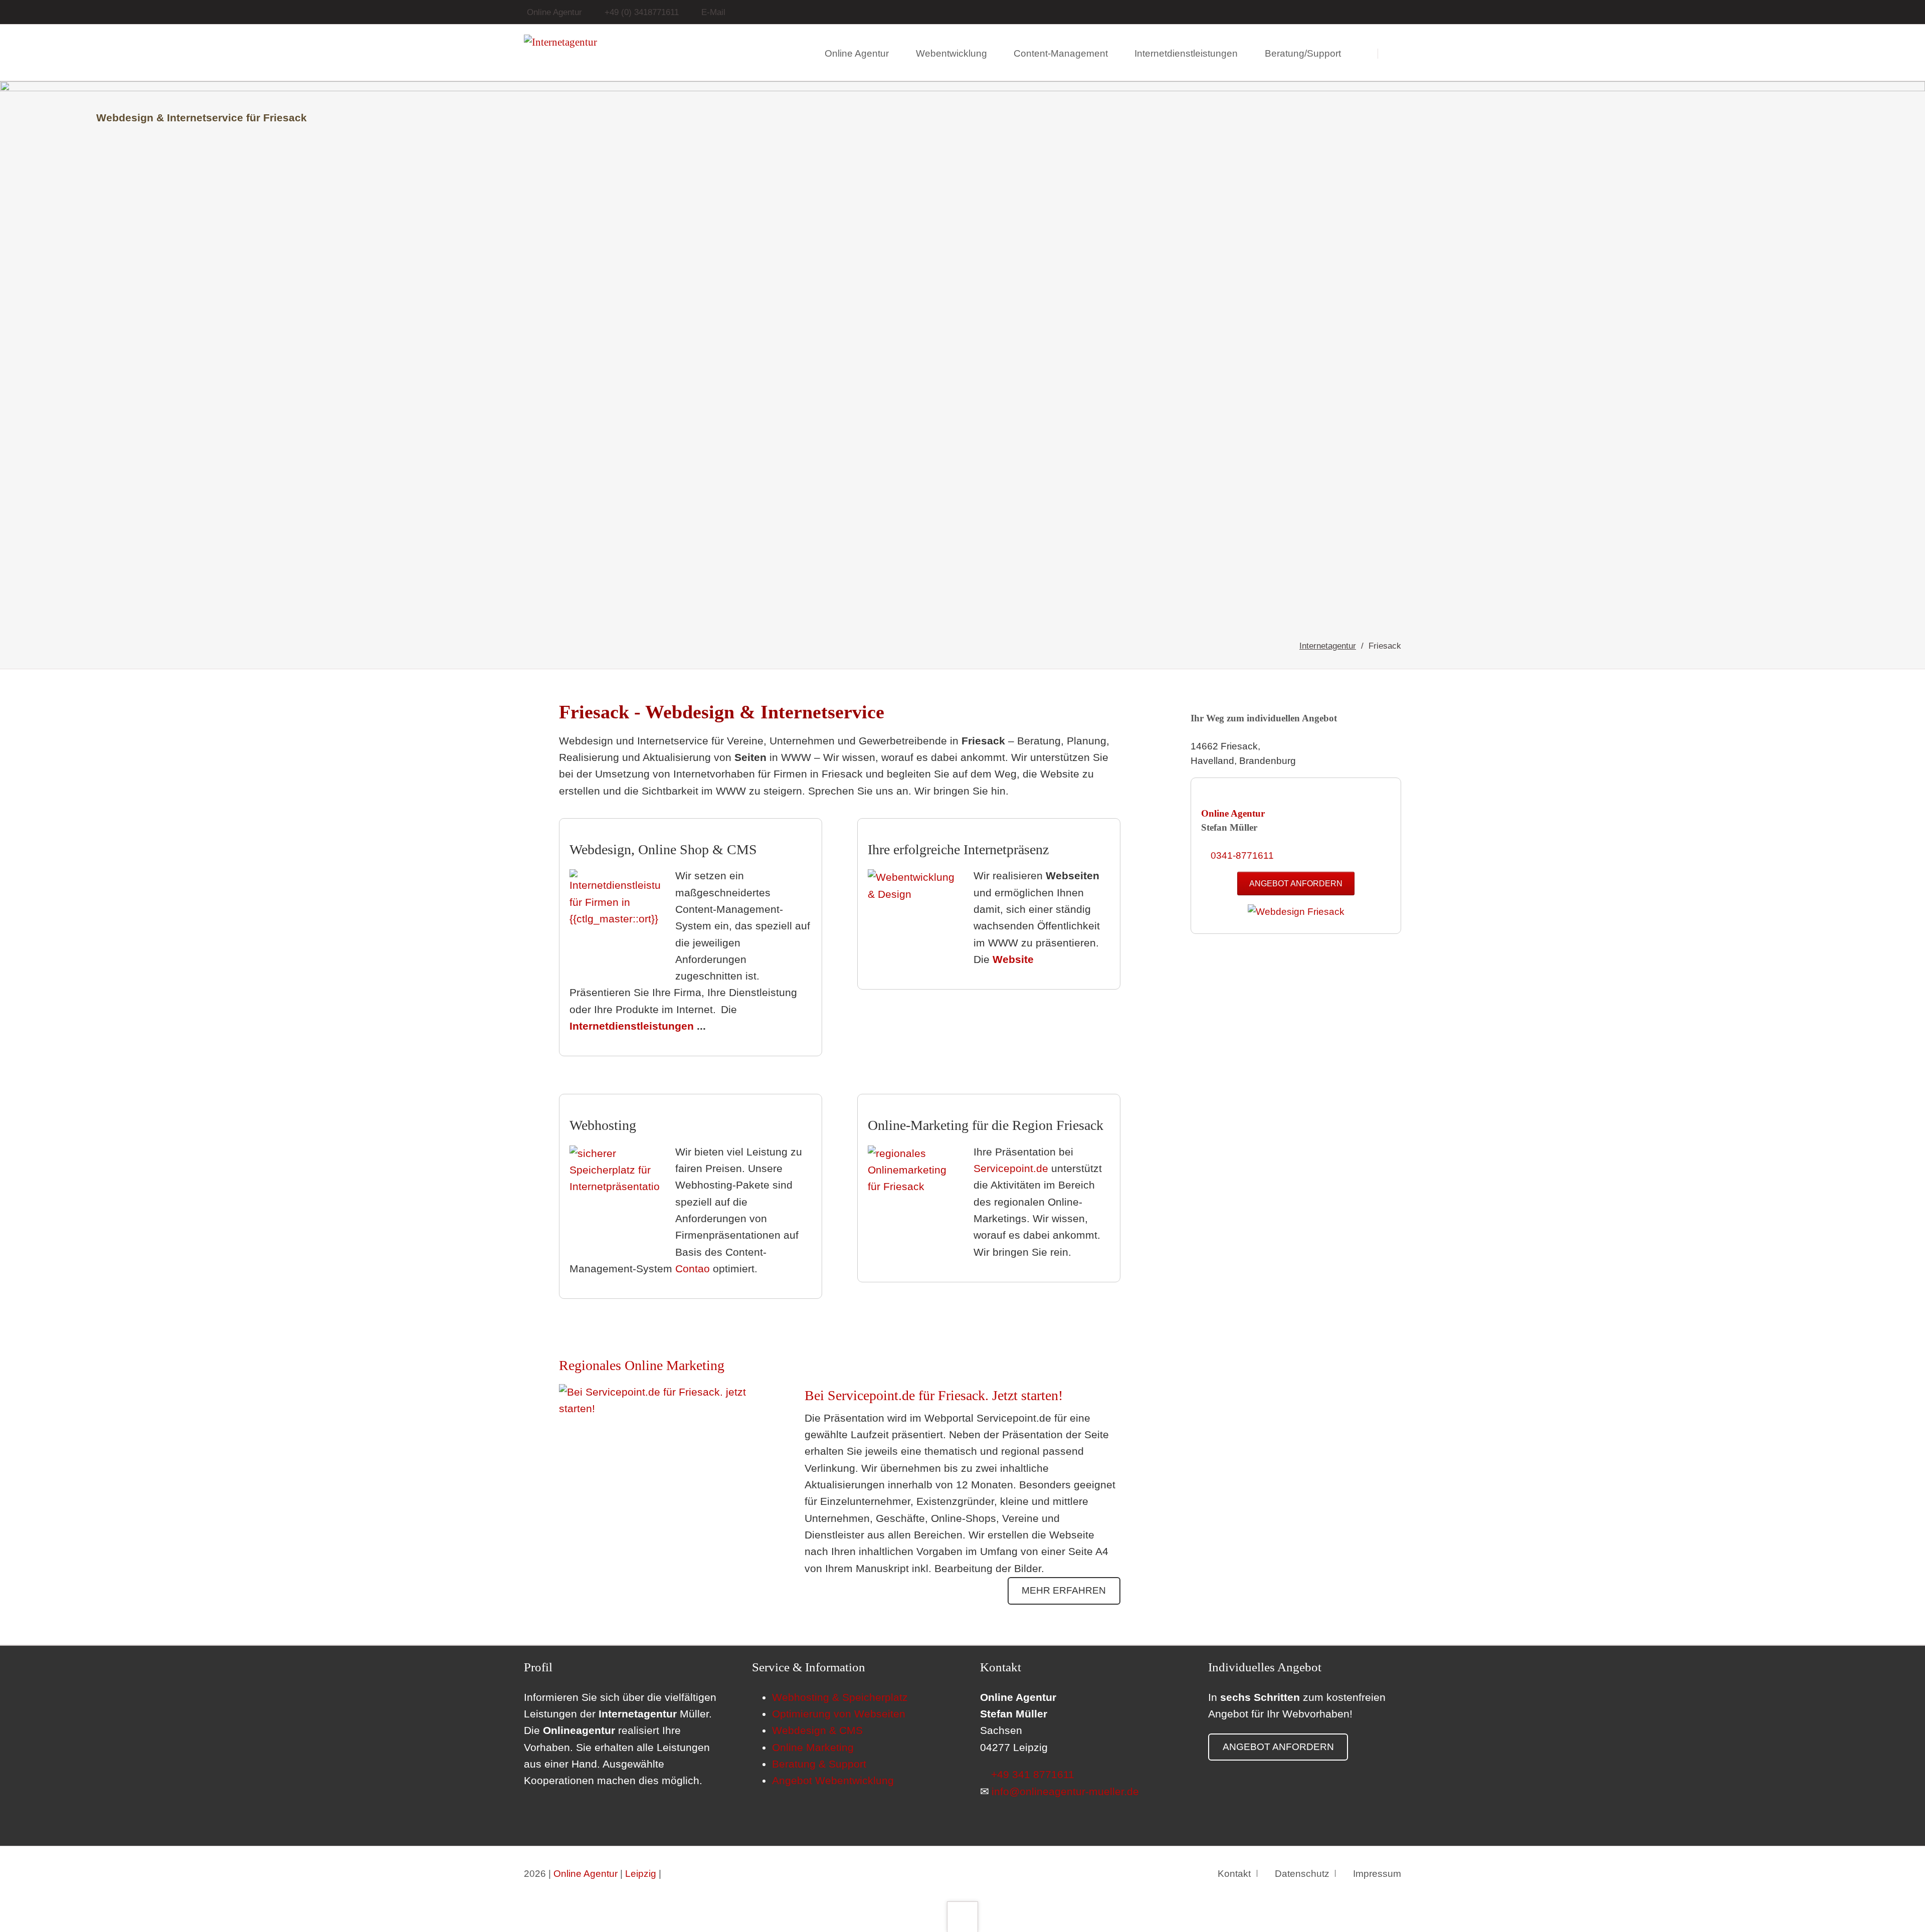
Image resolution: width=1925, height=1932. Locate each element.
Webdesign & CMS (817, 1730)
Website (1013, 959)
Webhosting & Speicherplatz (840, 1697)
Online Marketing (813, 1748)
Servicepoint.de (1011, 1169)
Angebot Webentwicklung (833, 1781)
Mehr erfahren (1064, 1590)
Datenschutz (1302, 1874)
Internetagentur (1328, 646)
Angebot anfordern (1296, 883)
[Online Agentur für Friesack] (1296, 912)
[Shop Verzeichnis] (1398, 12)
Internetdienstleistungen (632, 1026)
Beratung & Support (819, 1764)
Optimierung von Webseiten (839, 1714)
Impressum (1377, 1874)
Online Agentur (1233, 813)
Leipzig (641, 1874)
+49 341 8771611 (1033, 1775)
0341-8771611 (1242, 855)
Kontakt (1234, 1874)
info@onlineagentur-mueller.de (1065, 1792)
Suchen (1395, 53)
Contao (693, 1269)
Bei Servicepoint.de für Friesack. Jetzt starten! (934, 1395)
